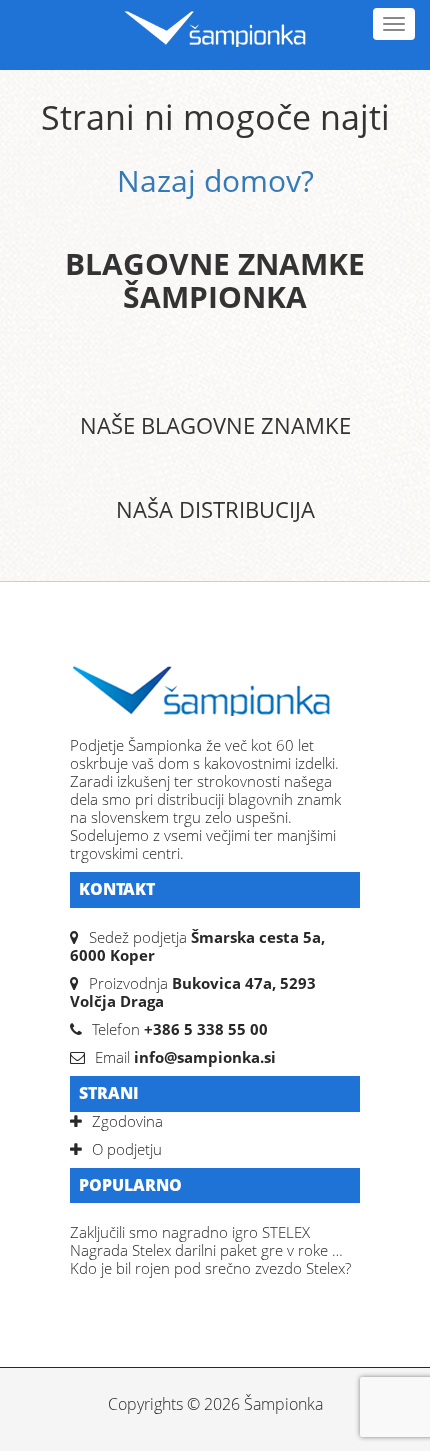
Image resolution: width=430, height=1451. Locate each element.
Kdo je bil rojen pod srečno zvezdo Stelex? (210, 1268)
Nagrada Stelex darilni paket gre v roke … (206, 1250)
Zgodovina (127, 1121)
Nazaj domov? (215, 180)
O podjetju (127, 1149)
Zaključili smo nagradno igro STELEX (190, 1232)
